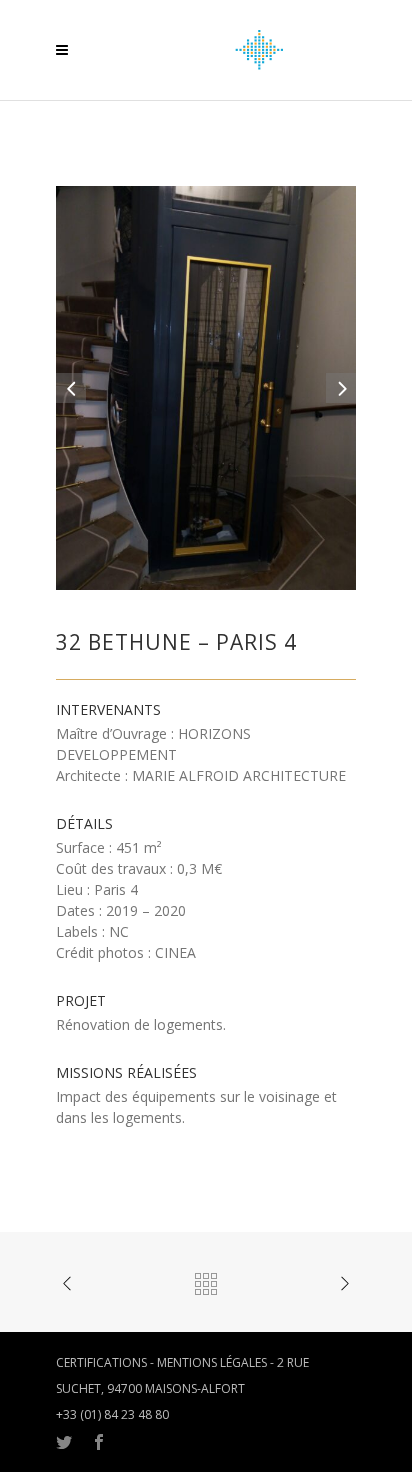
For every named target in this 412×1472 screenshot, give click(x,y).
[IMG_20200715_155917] (206, 386)
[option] (206, 388)
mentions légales (212, 1362)
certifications (101, 1362)
